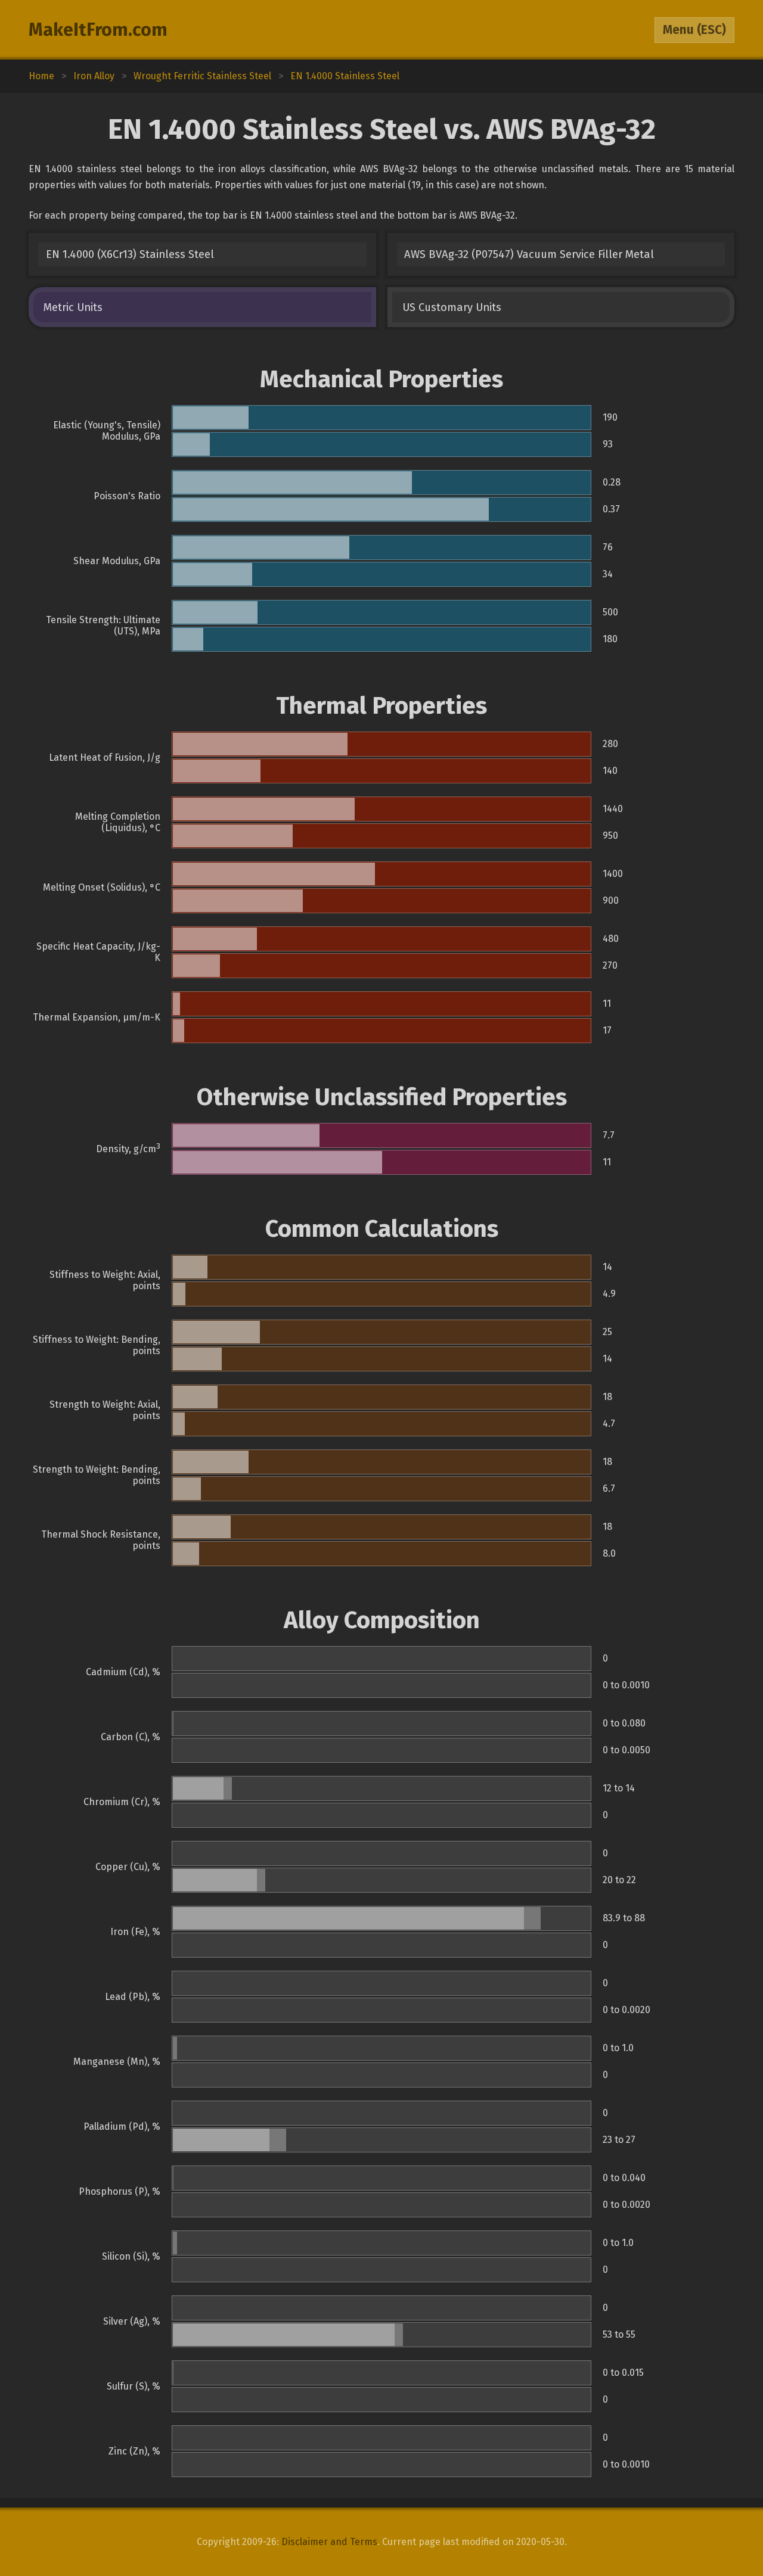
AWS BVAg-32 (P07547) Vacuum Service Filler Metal (529, 254)
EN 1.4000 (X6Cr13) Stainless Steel (130, 254)
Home (41, 76)
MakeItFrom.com (98, 30)
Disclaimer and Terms (329, 2542)
